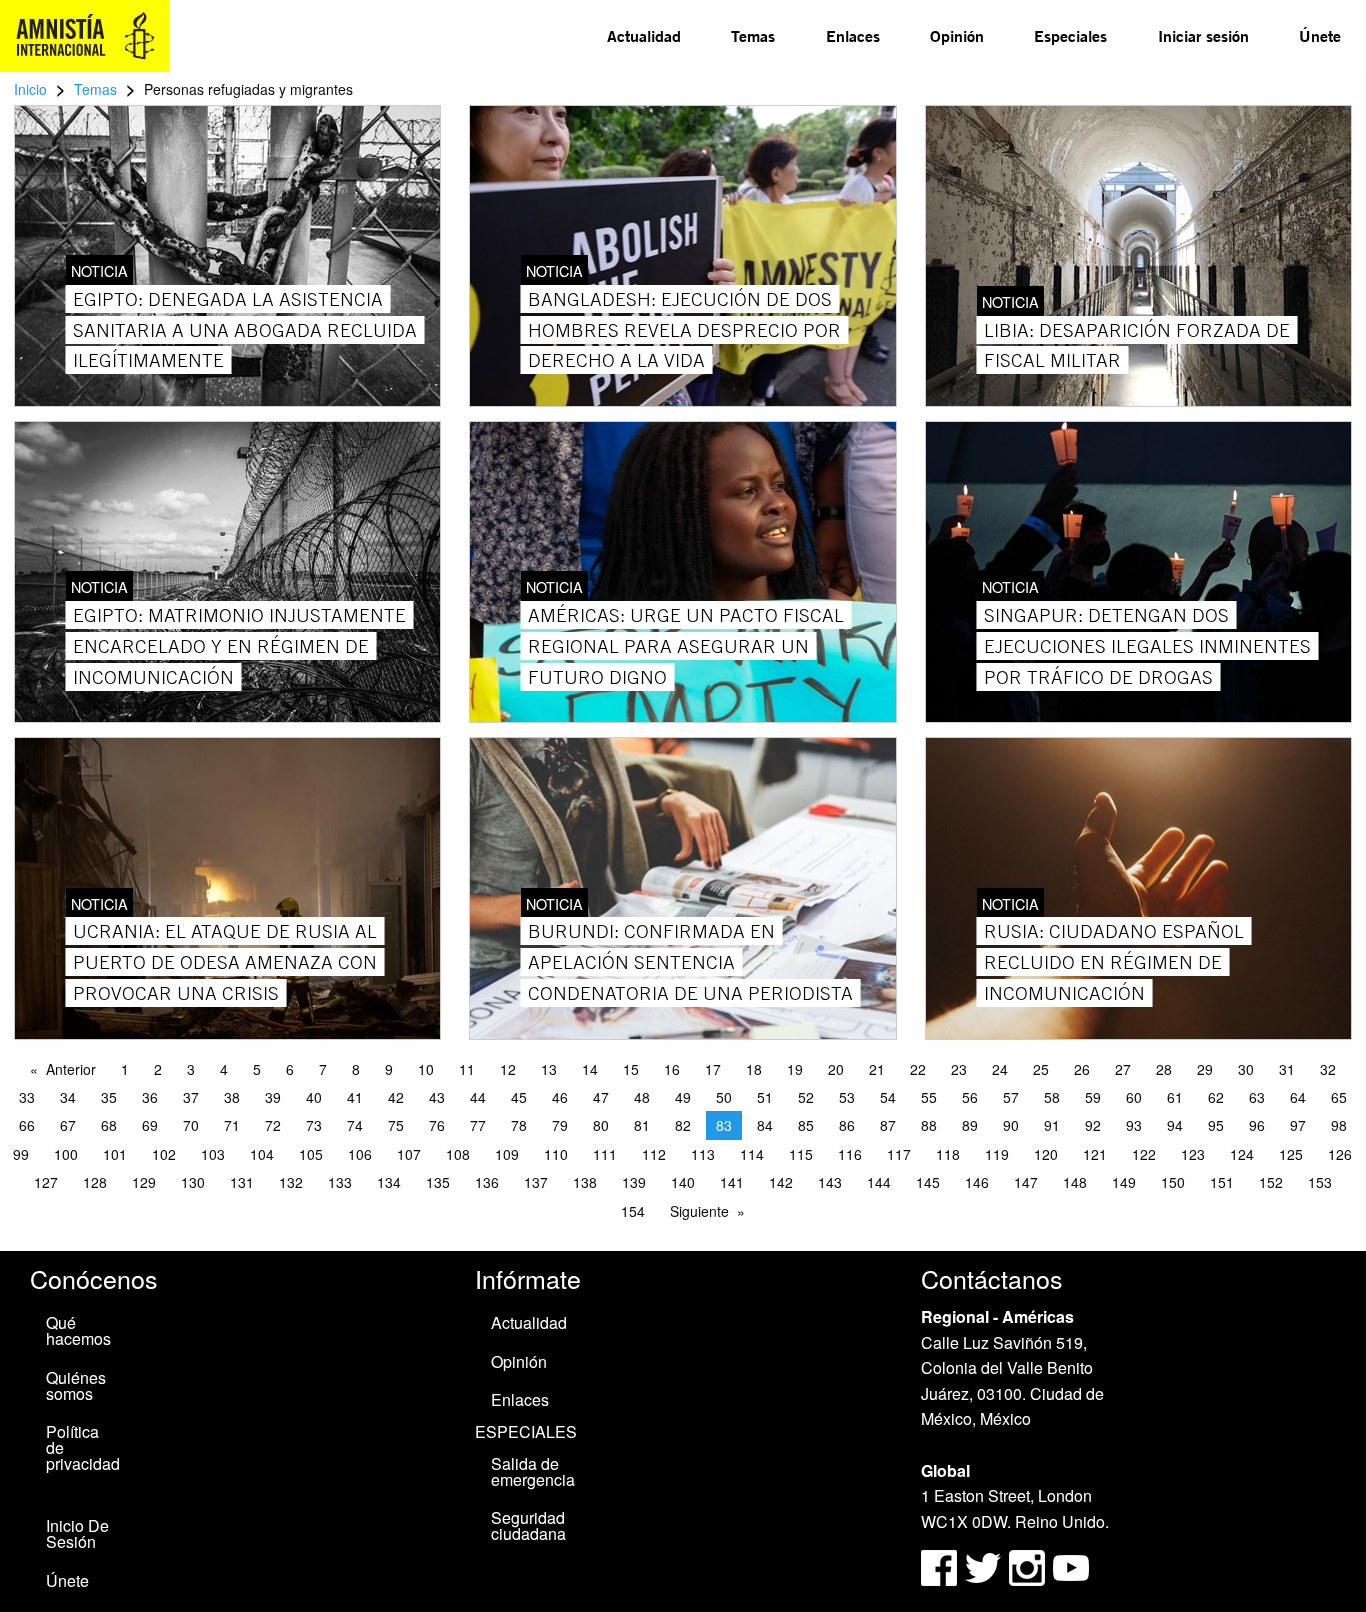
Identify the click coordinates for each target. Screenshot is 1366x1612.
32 (1328, 1069)
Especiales (1070, 35)
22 (918, 1069)
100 (66, 1154)
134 (389, 1182)
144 (879, 1182)
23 (959, 1069)
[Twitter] (985, 1566)
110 (556, 1154)
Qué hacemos (78, 1330)
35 (109, 1097)
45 (519, 1097)
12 (508, 1069)
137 (536, 1182)
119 (997, 1154)
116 (850, 1154)
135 (438, 1182)
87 (888, 1125)
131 (242, 1182)
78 (519, 1125)
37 (191, 1097)
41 (355, 1097)
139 (634, 1182)
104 (262, 1154)
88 (929, 1125)
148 (1075, 1182)
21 (877, 1069)
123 (1193, 1154)
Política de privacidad (83, 1447)
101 (115, 1154)
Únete (1320, 35)
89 (970, 1125)
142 (781, 1182)
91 (1052, 1125)
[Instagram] (1029, 1566)
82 (683, 1125)
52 (806, 1097)
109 (507, 1154)
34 (68, 1097)
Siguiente (699, 1211)
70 (191, 1125)
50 (724, 1097)
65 (1339, 1097)
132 (291, 1182)
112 (654, 1154)
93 (1134, 1125)
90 (1011, 1125)
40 (314, 1097)
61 (1175, 1097)
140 (683, 1182)
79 (560, 1125)
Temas (753, 35)
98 (1339, 1125)
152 (1271, 1182)
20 (836, 1069)
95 (1216, 1125)
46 (560, 1097)
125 (1291, 1154)
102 (164, 1154)
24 (1000, 1069)
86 (847, 1125)
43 (437, 1097)
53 (847, 1097)
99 (21, 1154)
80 (601, 1125)
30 (1246, 1069)
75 (396, 1125)
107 (409, 1154)
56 (970, 1097)
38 (232, 1097)
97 (1298, 1125)
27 (1123, 1069)
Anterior (71, 1069)
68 (109, 1125)
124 (1242, 1154)
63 (1257, 1097)
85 (806, 1125)
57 (1011, 1097)
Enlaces (853, 35)
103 (213, 1154)
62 (1216, 1097)
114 (752, 1154)
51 (765, 1097)
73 (314, 1125)
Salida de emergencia (533, 1471)
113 (703, 1154)
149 (1124, 1182)
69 (150, 1125)
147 (1026, 1182)
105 (311, 1154)
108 (458, 1154)
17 (713, 1069)
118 (948, 1154)
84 (765, 1125)
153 (1320, 1182)
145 (928, 1182)
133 (340, 1182)
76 (437, 1125)
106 (360, 1154)
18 (754, 1069)
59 (1093, 1097)
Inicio (30, 89)
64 (1298, 1097)
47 (601, 1097)
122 (1144, 1154)
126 (1340, 1154)
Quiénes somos (76, 1385)
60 (1134, 1097)
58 (1052, 1097)
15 (631, 1069)
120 (1046, 1154)
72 (273, 1125)
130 (193, 1182)
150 (1173, 1182)
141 (732, 1182)
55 (929, 1097)
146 (977, 1182)
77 (478, 1125)
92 (1093, 1125)
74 (355, 1125)
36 (150, 1097)
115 (801, 1154)
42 (396, 1097)
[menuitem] (644, 36)
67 (68, 1125)
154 (633, 1211)
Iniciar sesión (1203, 35)
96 (1257, 1125)
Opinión (957, 35)
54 (888, 1097)
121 (1095, 1154)
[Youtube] (1071, 1566)
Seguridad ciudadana (528, 1525)
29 (1205, 1069)
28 (1164, 1069)
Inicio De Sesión (77, 1533)
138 (585, 1182)
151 (1222, 1182)
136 (487, 1182)
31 (1287, 1069)
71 (232, 1125)
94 (1175, 1125)
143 (830, 1182)
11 (467, 1069)
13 (549, 1069)
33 (27, 1097)
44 (478, 1097)
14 (590, 1069)
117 (899, 1154)
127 (46, 1182)
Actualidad (644, 35)
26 (1082, 1069)
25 (1041, 1069)
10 (426, 1069)
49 (683, 1097)
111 (605, 1154)
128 (95, 1182)
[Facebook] (939, 1566)
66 (27, 1125)
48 (642, 1097)
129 (144, 1182)
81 (642, 1125)
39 (273, 1097)
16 (672, 1069)
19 (795, 1069)
